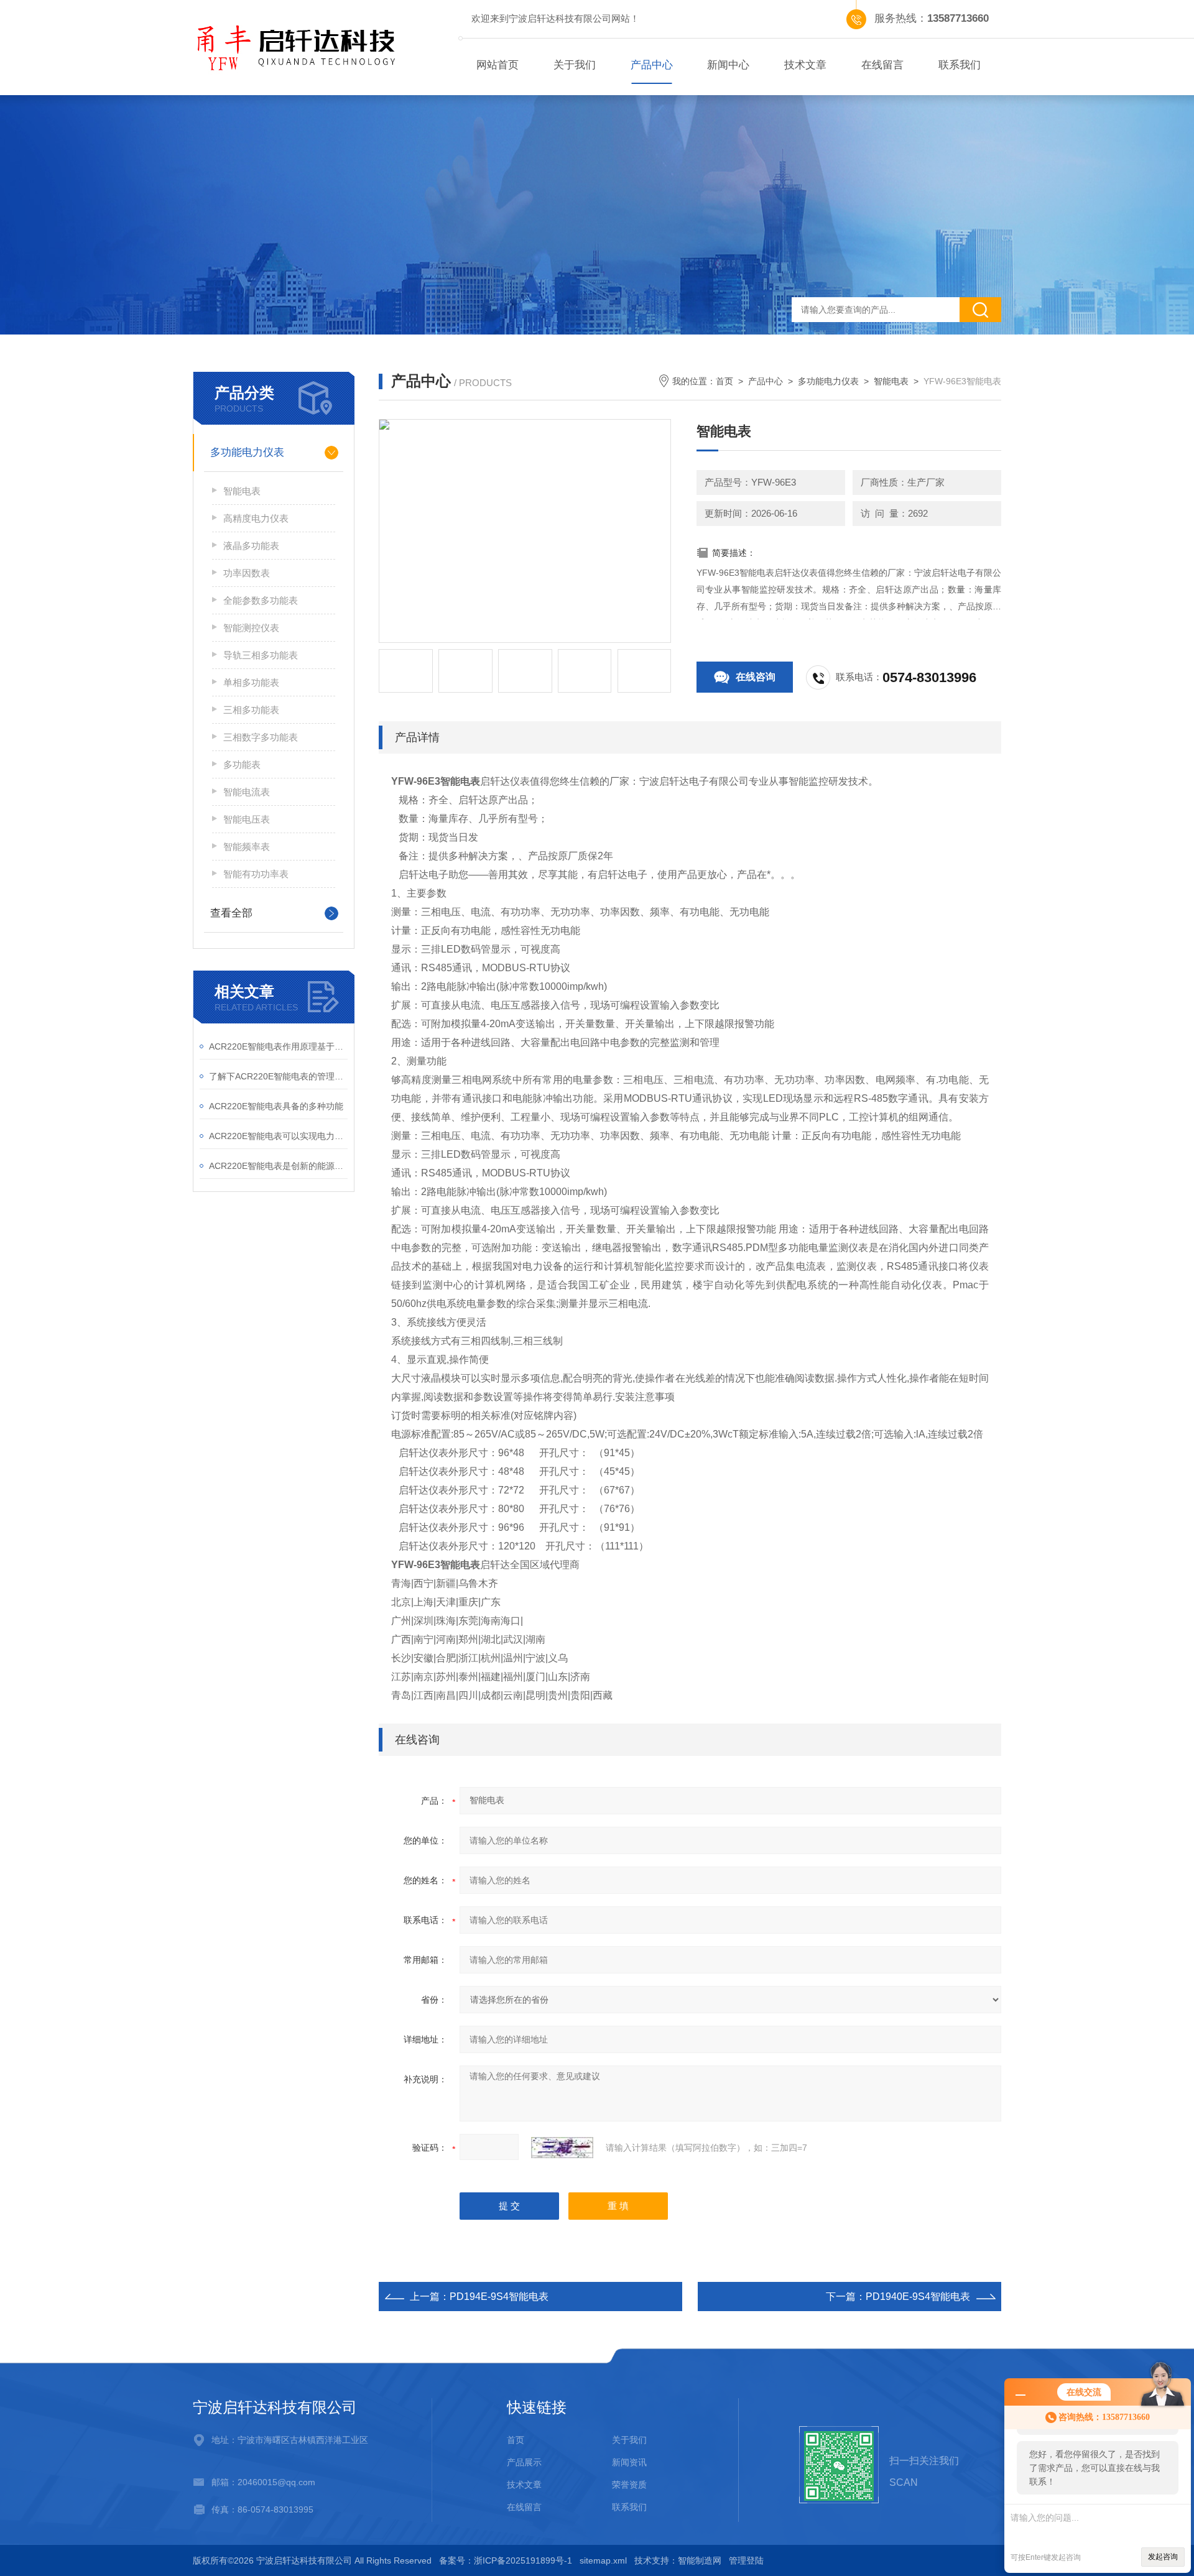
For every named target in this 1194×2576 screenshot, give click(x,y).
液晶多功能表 (251, 546)
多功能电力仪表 (247, 452)
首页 (724, 381)
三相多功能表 (251, 710)
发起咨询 (1163, 2557)
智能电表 (242, 491)
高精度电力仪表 (256, 518)
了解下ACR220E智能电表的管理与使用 (278, 1076)
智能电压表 (247, 819)
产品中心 (652, 65)
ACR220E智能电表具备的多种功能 (276, 1106)
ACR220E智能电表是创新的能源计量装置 (278, 1166)
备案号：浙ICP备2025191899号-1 (506, 2560)
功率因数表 (247, 573)
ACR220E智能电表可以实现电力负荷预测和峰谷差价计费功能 (278, 1136)
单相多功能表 (251, 682)
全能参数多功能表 (261, 600)
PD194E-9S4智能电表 (499, 2297)
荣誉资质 (629, 2485)
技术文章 (805, 65)
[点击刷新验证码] (562, 2148)
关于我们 (575, 65)
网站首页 (497, 65)
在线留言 (882, 65)
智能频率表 (247, 847)
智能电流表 (247, 792)
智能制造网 (700, 2560)
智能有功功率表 (256, 874)
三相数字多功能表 (261, 737)
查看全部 (231, 913)
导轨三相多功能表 (261, 655)
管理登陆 (746, 2560)
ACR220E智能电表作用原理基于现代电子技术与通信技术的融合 (278, 1046)
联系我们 (960, 65)
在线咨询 (756, 677)
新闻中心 (728, 65)
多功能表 (242, 764)
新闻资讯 (629, 2462)
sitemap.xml (603, 2560)
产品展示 (524, 2462)
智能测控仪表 (251, 628)
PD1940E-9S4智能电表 (918, 2297)
